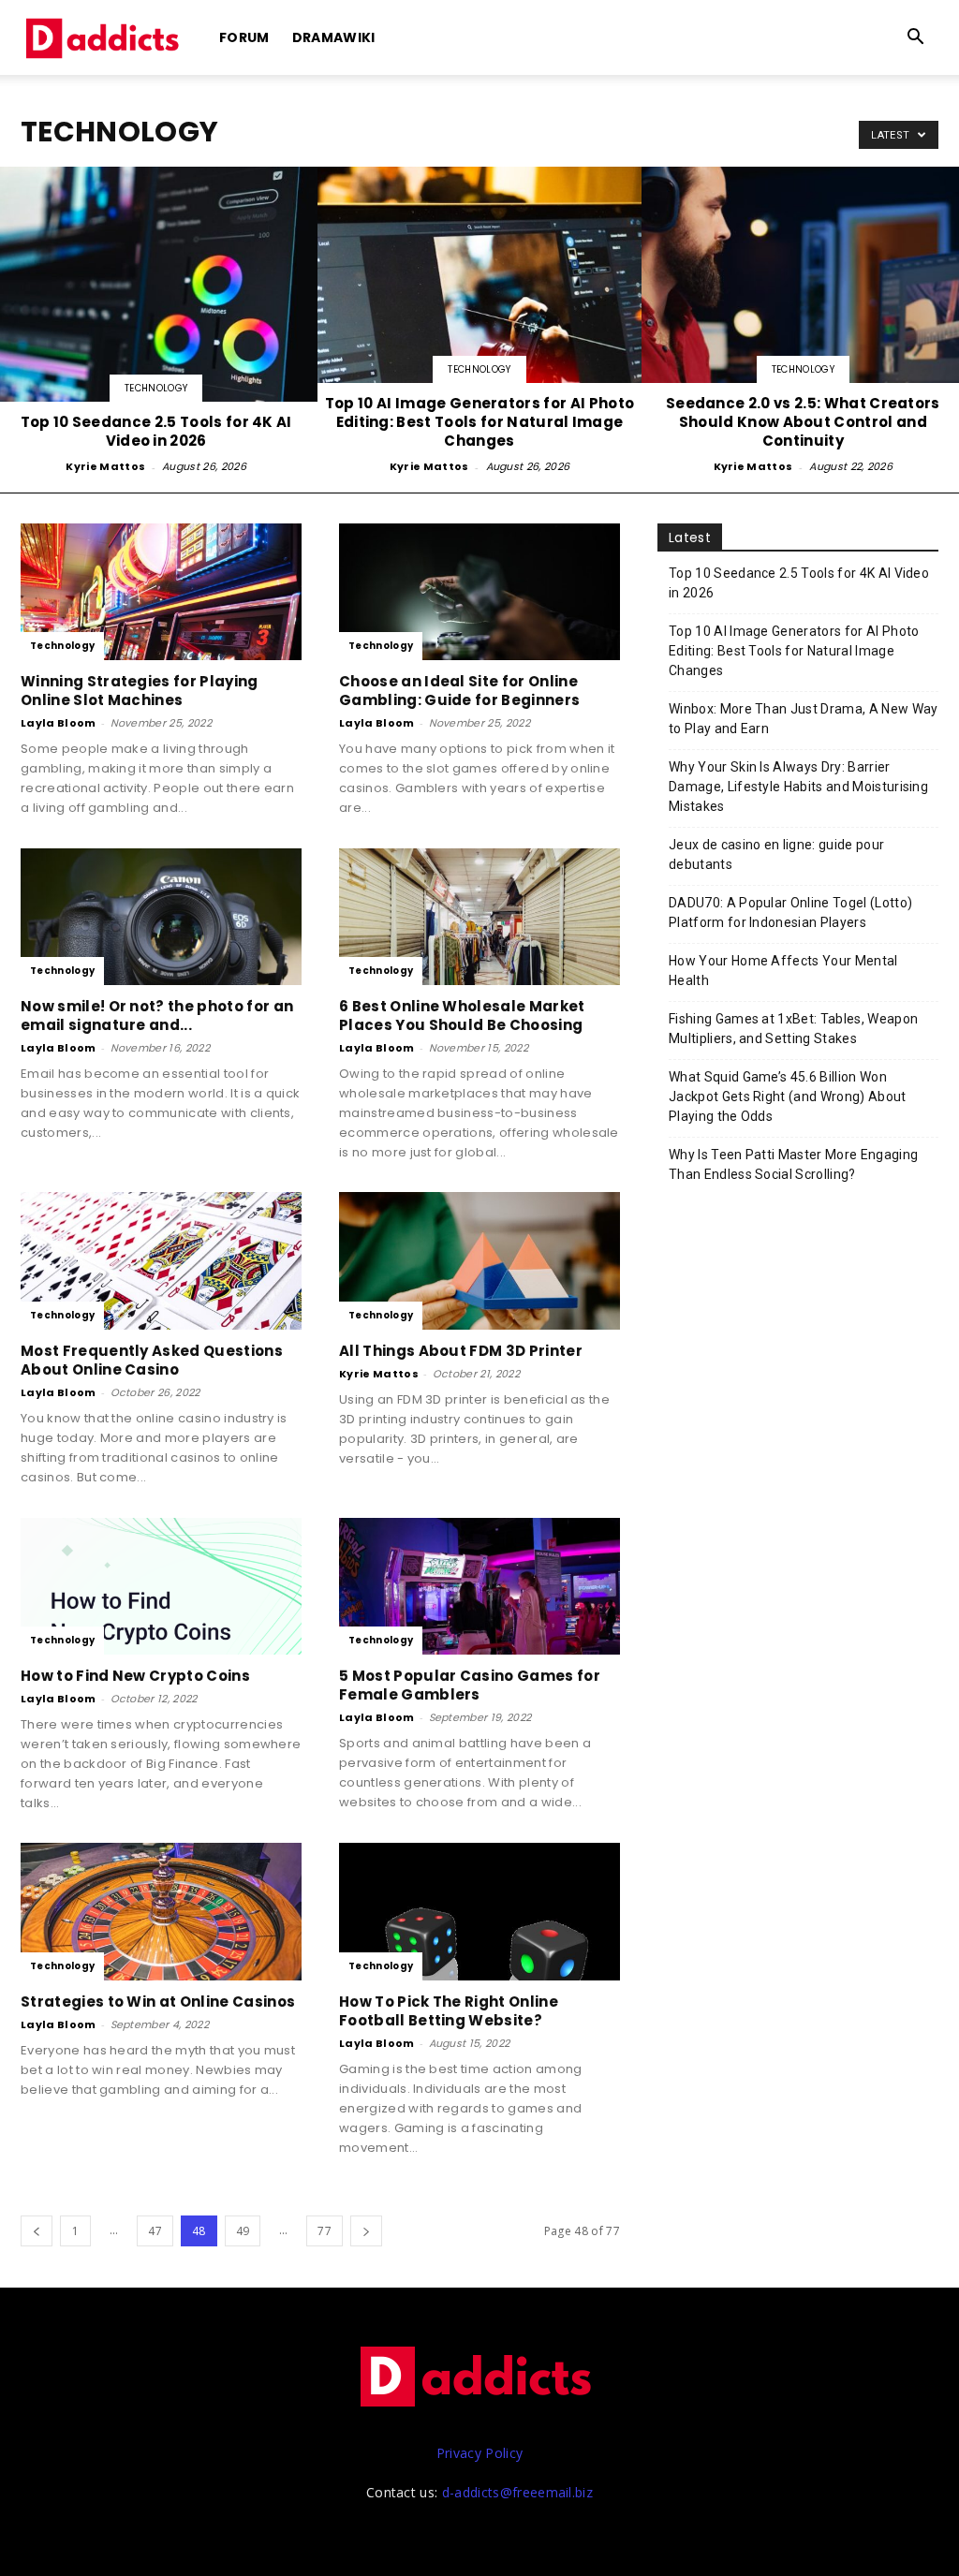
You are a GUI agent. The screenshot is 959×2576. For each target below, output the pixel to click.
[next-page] (366, 2231)
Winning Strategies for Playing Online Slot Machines (140, 691)
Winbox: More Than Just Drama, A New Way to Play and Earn (803, 719)
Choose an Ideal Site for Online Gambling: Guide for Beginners (459, 691)
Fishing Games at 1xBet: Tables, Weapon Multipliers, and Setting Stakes (793, 1029)
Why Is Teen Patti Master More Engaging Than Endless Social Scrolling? (793, 1164)
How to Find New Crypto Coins (135, 1676)
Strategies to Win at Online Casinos (158, 2002)
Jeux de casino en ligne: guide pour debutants (776, 854)
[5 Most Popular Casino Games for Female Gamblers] (479, 1587)
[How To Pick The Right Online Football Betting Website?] (479, 1912)
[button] (916, 39)
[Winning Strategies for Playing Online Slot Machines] (161, 592)
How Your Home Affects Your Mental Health (783, 971)
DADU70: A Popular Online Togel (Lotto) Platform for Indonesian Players (790, 913)
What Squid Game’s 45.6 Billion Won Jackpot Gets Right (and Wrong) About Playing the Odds (788, 1097)
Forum (244, 37)
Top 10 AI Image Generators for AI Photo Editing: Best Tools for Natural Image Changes (794, 651)
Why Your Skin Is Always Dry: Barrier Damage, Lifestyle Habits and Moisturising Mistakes (798, 787)
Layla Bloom (59, 723)
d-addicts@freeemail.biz (517, 2492)
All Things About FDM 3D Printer (461, 1351)
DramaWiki (334, 37)
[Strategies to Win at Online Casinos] (161, 1912)
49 (243, 2231)
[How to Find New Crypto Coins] (161, 1587)
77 (325, 2231)
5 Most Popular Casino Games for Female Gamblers (470, 1685)
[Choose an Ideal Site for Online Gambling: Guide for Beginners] (479, 592)
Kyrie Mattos (105, 466)
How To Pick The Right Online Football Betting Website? (449, 2011)
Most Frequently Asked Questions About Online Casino (152, 1360)
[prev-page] (37, 2231)
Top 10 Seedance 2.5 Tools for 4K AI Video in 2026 (799, 583)
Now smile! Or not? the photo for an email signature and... (157, 1016)
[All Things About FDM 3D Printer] (479, 1261)
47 (155, 2231)
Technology (156, 388)
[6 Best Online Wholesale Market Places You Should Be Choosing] (479, 917)
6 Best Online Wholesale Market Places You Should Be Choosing (462, 1016)
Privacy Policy (479, 2453)
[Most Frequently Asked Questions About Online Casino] (161, 1261)
